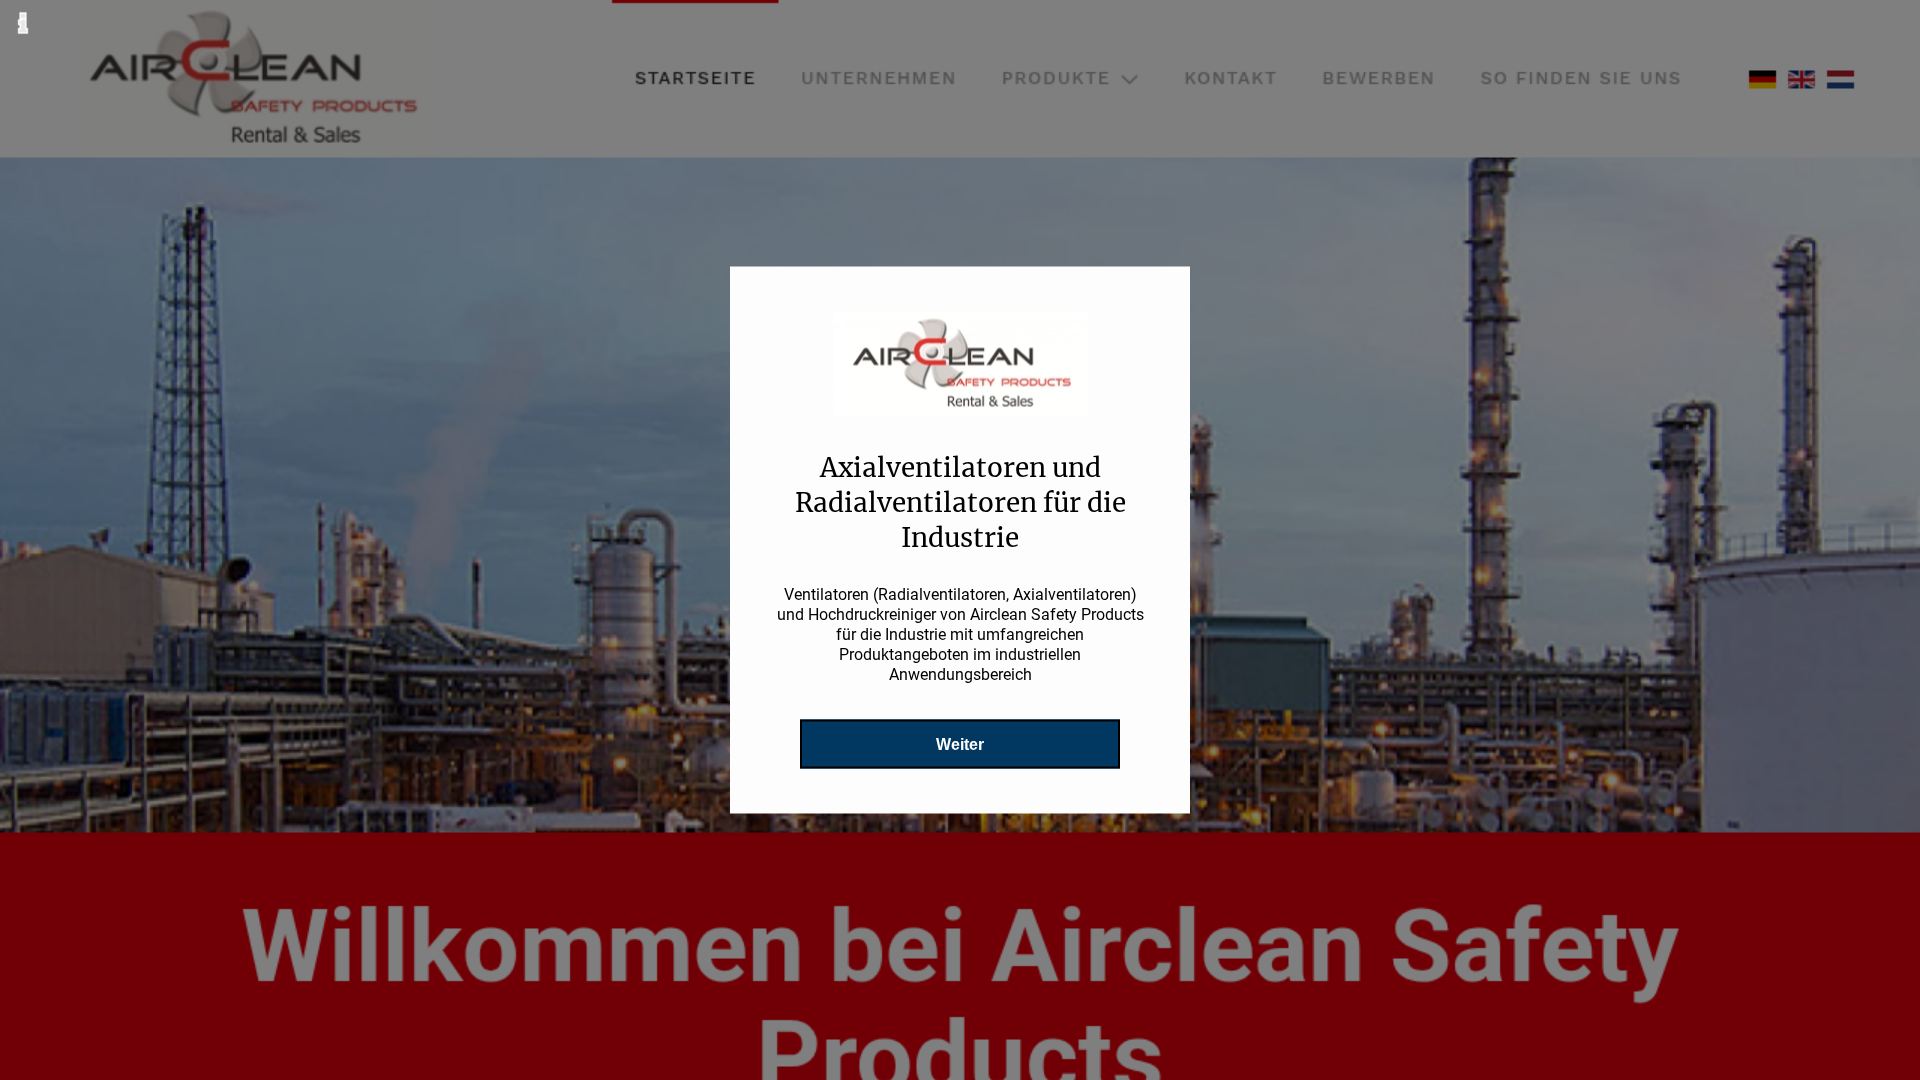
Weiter (960, 744)
